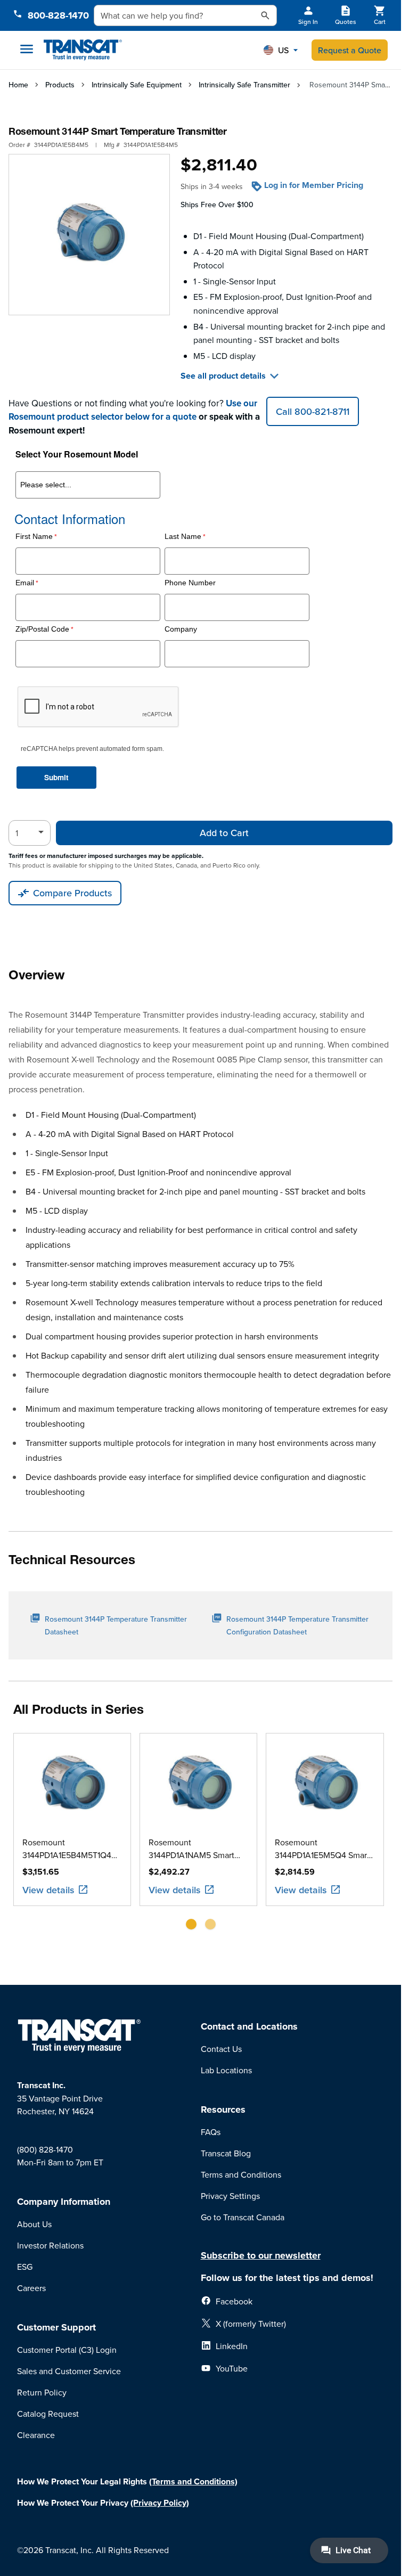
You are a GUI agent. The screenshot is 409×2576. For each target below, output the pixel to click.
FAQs (211, 2132)
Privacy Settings (230, 2196)
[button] (281, 50)
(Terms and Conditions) (193, 2481)
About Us (34, 2224)
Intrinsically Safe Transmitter (244, 85)
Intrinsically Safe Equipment (137, 85)
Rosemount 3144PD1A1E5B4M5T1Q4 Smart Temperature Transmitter (67, 1849)
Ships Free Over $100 (217, 205)
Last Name (183, 537)
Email (25, 583)
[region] (201, 1835)
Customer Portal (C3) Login (67, 2350)
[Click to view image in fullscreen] (89, 235)
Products (60, 85)
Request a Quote (350, 50)
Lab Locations (226, 2070)
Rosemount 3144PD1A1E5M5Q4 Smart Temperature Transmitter (322, 1849)
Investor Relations (50, 2245)
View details (48, 1890)
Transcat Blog (226, 2153)
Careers (31, 2288)
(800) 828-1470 (45, 2149)
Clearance (36, 2435)
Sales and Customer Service (69, 2371)
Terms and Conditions (241, 2174)
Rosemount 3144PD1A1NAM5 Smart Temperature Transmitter (194, 1849)
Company (181, 629)
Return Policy (42, 2392)
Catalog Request (48, 2414)
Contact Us (221, 2049)
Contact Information (70, 519)
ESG (25, 2267)
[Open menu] (27, 49)
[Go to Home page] (83, 50)
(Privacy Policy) (160, 2503)
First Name (34, 537)
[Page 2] (210, 1924)
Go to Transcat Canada (243, 2217)
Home (18, 85)
